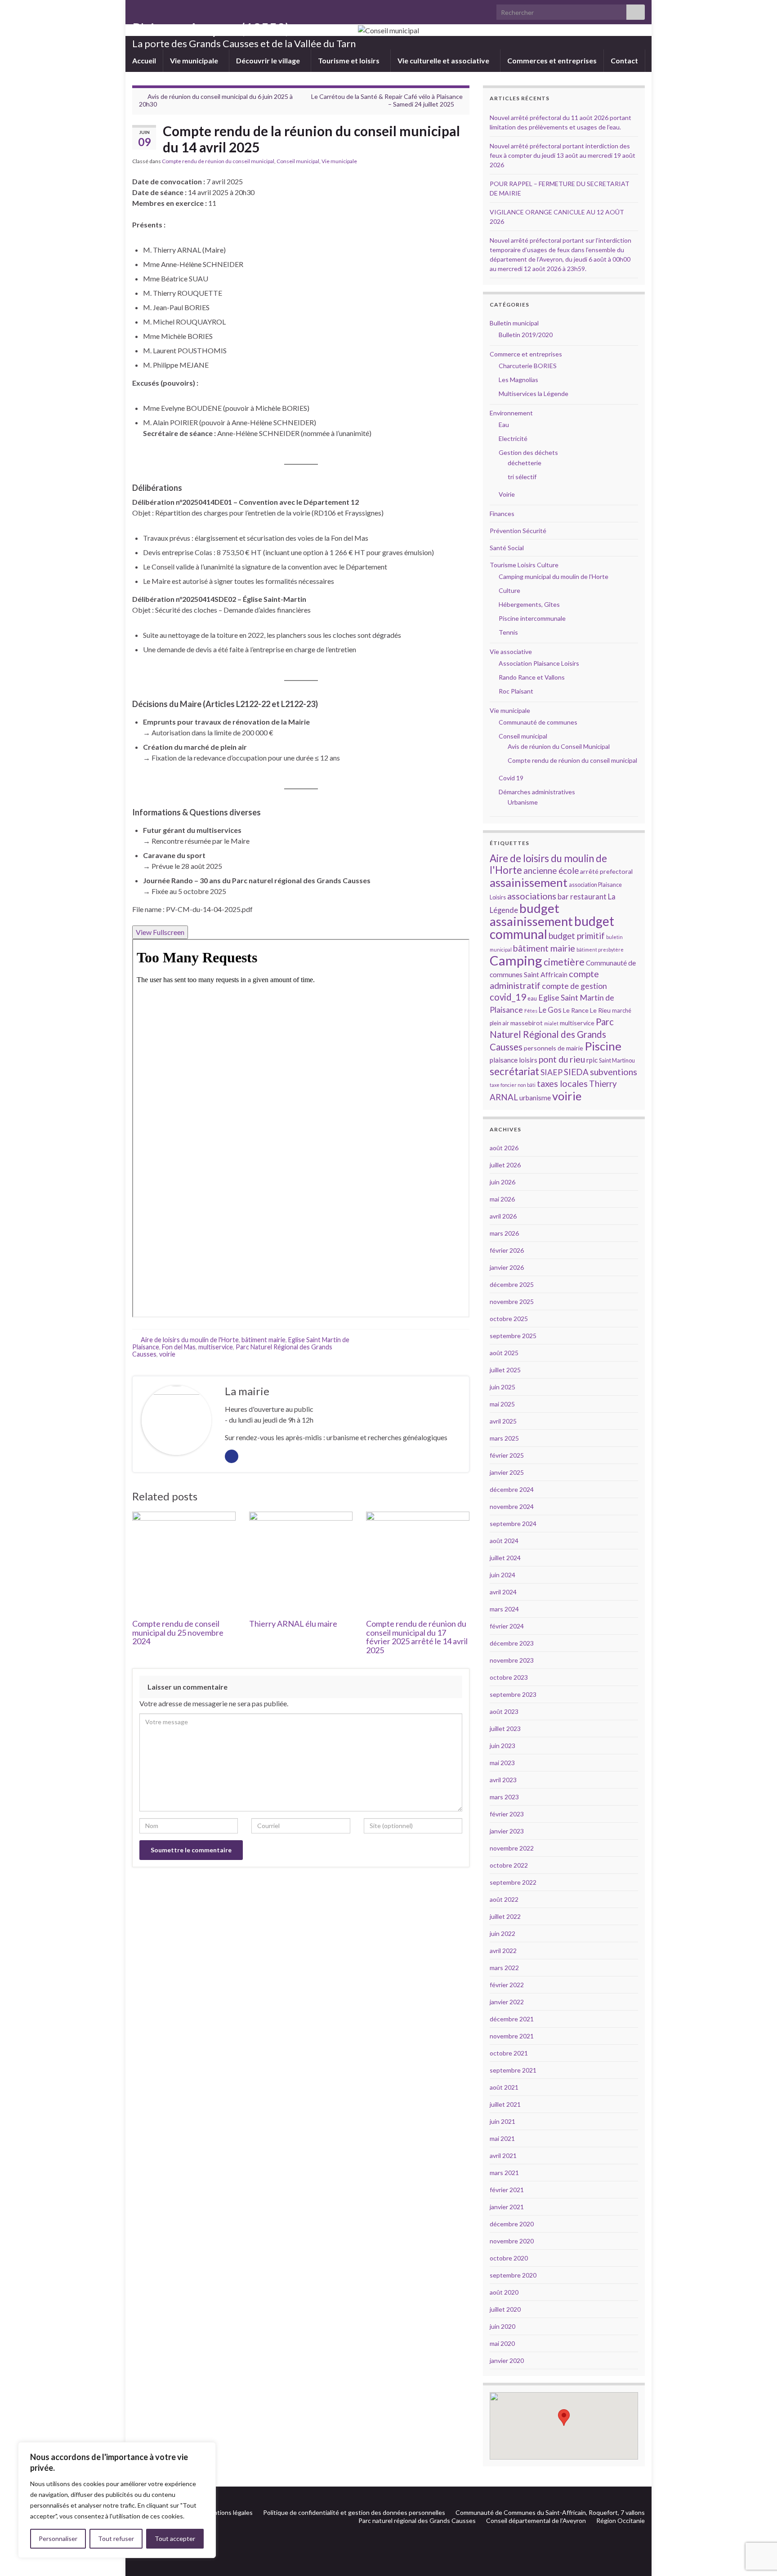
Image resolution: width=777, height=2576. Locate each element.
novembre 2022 (512, 1848)
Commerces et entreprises (552, 60)
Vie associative (511, 652)
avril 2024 (503, 1592)
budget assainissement (531, 915)
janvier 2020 (507, 2360)
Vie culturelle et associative (444, 60)
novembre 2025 (512, 1301)
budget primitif (577, 936)
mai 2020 (502, 2343)
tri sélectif (522, 477)
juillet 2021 (505, 2104)
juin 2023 (502, 1746)
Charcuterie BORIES (528, 366)
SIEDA (576, 1072)
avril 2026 (503, 1216)
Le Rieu (600, 1010)
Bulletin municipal (514, 323)
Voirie (507, 494)
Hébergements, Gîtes (529, 604)
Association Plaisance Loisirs (539, 663)
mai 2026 (502, 1199)
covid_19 (508, 997)
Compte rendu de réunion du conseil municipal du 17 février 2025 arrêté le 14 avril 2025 (417, 1637)
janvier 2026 (507, 1267)
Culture (509, 590)
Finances (502, 514)
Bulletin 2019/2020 (526, 335)
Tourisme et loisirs (349, 60)
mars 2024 (504, 1609)
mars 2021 (504, 2173)
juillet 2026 (505, 1165)
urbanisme (535, 1098)
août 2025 (504, 1353)
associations (532, 896)
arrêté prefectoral (606, 871)
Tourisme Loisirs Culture (524, 565)
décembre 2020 (512, 2224)
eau (532, 999)
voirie (167, 1354)
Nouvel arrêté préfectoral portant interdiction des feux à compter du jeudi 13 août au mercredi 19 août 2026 (563, 155)
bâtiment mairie (263, 1340)
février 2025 (507, 1455)
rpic (592, 1060)
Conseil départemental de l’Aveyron (536, 2520)
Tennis (508, 632)
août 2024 (504, 1541)
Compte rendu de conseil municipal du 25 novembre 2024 (178, 1633)
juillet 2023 (505, 1728)
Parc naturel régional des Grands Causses (417, 2520)
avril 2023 (503, 1780)
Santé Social (507, 548)
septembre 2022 (513, 1882)
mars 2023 (504, 1797)
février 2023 (507, 1814)
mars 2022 (504, 1968)
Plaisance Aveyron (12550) (211, 29)
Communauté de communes (538, 722)
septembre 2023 (513, 1694)
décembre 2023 (512, 1643)
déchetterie (525, 463)
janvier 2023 (507, 1831)
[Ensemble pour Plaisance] (641, 2497)
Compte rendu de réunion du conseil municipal (218, 161)
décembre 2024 (512, 1489)
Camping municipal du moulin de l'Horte (554, 576)
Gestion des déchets (528, 452)
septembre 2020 (513, 2275)
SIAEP (551, 1072)
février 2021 (507, 2190)
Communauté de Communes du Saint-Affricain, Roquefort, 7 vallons (550, 2512)
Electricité (513, 438)
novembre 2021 (512, 2036)
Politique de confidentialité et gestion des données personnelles (354, 2512)
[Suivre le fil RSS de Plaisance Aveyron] (627, 2497)
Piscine (603, 1046)
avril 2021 (503, 2156)
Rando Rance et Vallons (532, 677)
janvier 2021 (507, 2207)
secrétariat (514, 1071)
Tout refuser (116, 2538)
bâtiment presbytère (600, 950)
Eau (504, 425)
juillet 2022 (505, 1916)
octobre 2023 (509, 1677)
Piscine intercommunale (532, 618)
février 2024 (507, 1626)
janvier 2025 (507, 1472)
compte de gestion (574, 986)
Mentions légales (229, 2512)
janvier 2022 (507, 2002)
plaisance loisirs (514, 1060)
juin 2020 (502, 2326)
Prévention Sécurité (518, 531)
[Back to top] (757, 2523)
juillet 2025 (505, 1370)
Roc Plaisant (516, 691)
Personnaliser (58, 2538)
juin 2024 (502, 1575)
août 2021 (504, 2087)
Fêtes (531, 1011)
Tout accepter (175, 2538)
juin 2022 (502, 1933)
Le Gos (550, 1010)
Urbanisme (523, 802)
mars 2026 (504, 1233)
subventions (614, 1072)
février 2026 (507, 1250)
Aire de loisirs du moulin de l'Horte (190, 1340)
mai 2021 (502, 2138)
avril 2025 (503, 1421)
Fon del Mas (179, 1347)
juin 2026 (502, 1182)
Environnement (511, 413)
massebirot (527, 1023)
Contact (624, 60)
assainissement (529, 882)
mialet (551, 1023)
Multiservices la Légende (534, 394)
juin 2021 (502, 2121)
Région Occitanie (621, 2520)
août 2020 (504, 2292)
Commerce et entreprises (526, 354)
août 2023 (504, 1711)
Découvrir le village (269, 60)
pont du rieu (562, 1059)
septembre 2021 (513, 2070)
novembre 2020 (512, 2241)
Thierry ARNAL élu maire (293, 1624)
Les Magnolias (518, 380)
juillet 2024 (505, 1558)
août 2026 (504, 1148)
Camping (516, 960)
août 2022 (504, 1899)
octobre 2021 (509, 2053)
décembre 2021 (512, 2019)
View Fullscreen (160, 932)
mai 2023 (502, 1763)
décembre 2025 (512, 1284)
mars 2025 (504, 1438)
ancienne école (551, 870)
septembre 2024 (513, 1524)
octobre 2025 (509, 1319)
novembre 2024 (512, 1506)
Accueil (144, 60)
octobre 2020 (509, 2258)
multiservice (216, 1347)
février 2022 (507, 1985)
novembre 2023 (512, 1660)
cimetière (564, 962)
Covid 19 (511, 778)
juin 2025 (502, 1387)
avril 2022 (503, 1951)
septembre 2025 (513, 1336)
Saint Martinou (617, 1061)
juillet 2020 (505, 2309)
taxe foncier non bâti (513, 1085)
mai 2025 (502, 1404)
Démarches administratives (537, 792)
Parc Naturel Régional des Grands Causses (552, 1034)
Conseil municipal (298, 161)
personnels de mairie (554, 1048)
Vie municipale (195, 60)
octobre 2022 (509, 1865)
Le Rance (576, 1010)
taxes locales (562, 1083)
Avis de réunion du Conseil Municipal (559, 746)
